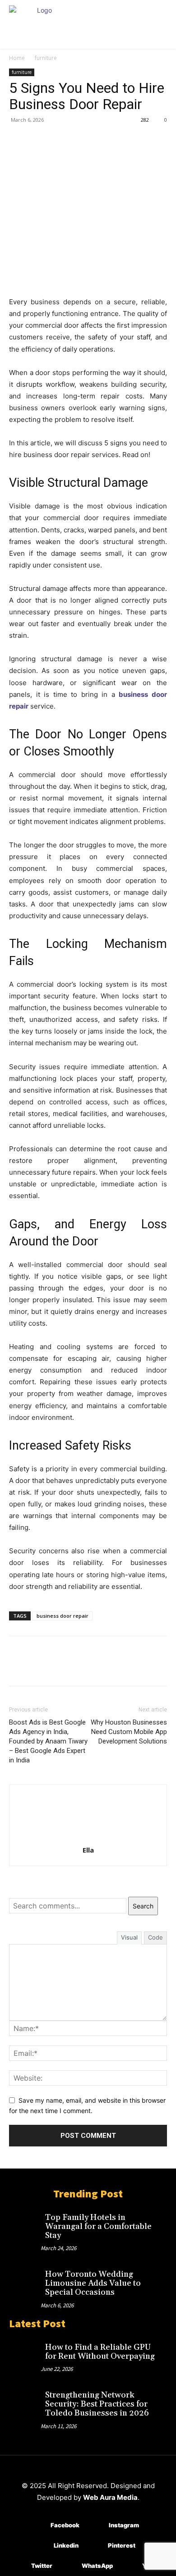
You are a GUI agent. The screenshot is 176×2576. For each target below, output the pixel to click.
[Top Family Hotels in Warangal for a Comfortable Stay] (25, 2223)
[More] (102, 140)
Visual (129, 1937)
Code (155, 1937)
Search (143, 1906)
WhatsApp (97, 2566)
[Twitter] (39, 140)
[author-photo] (88, 1837)
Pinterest (122, 2545)
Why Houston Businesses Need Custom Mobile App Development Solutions (129, 1732)
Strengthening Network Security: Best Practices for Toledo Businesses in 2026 (97, 2404)
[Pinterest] (60, 140)
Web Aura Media (110, 2497)
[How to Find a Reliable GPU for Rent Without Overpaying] (25, 2352)
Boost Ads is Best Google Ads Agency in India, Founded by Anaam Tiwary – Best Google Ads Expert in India (48, 1741)
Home (17, 58)
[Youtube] (129, 2566)
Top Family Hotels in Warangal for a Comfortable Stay (98, 2226)
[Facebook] (18, 140)
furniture (46, 58)
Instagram (124, 2525)
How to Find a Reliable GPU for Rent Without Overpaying (100, 2352)
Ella (88, 1850)
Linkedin (66, 2545)
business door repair (63, 1616)
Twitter (42, 2566)
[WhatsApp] (80, 140)
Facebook (65, 2525)
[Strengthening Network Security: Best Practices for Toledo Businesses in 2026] (25, 2400)
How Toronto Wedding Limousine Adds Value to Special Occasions (93, 2283)
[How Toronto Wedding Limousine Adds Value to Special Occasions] (25, 2279)
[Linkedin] (40, 2546)
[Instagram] (95, 2525)
